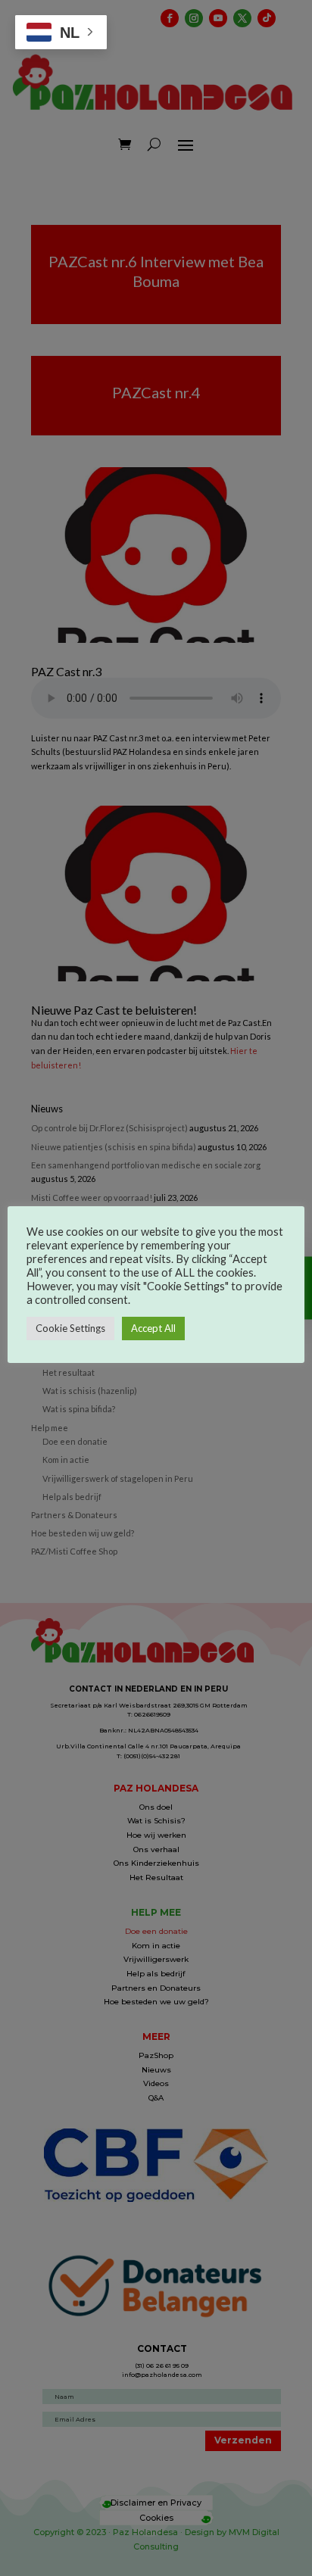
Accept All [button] (153, 1328)
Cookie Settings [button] (70, 1328)
